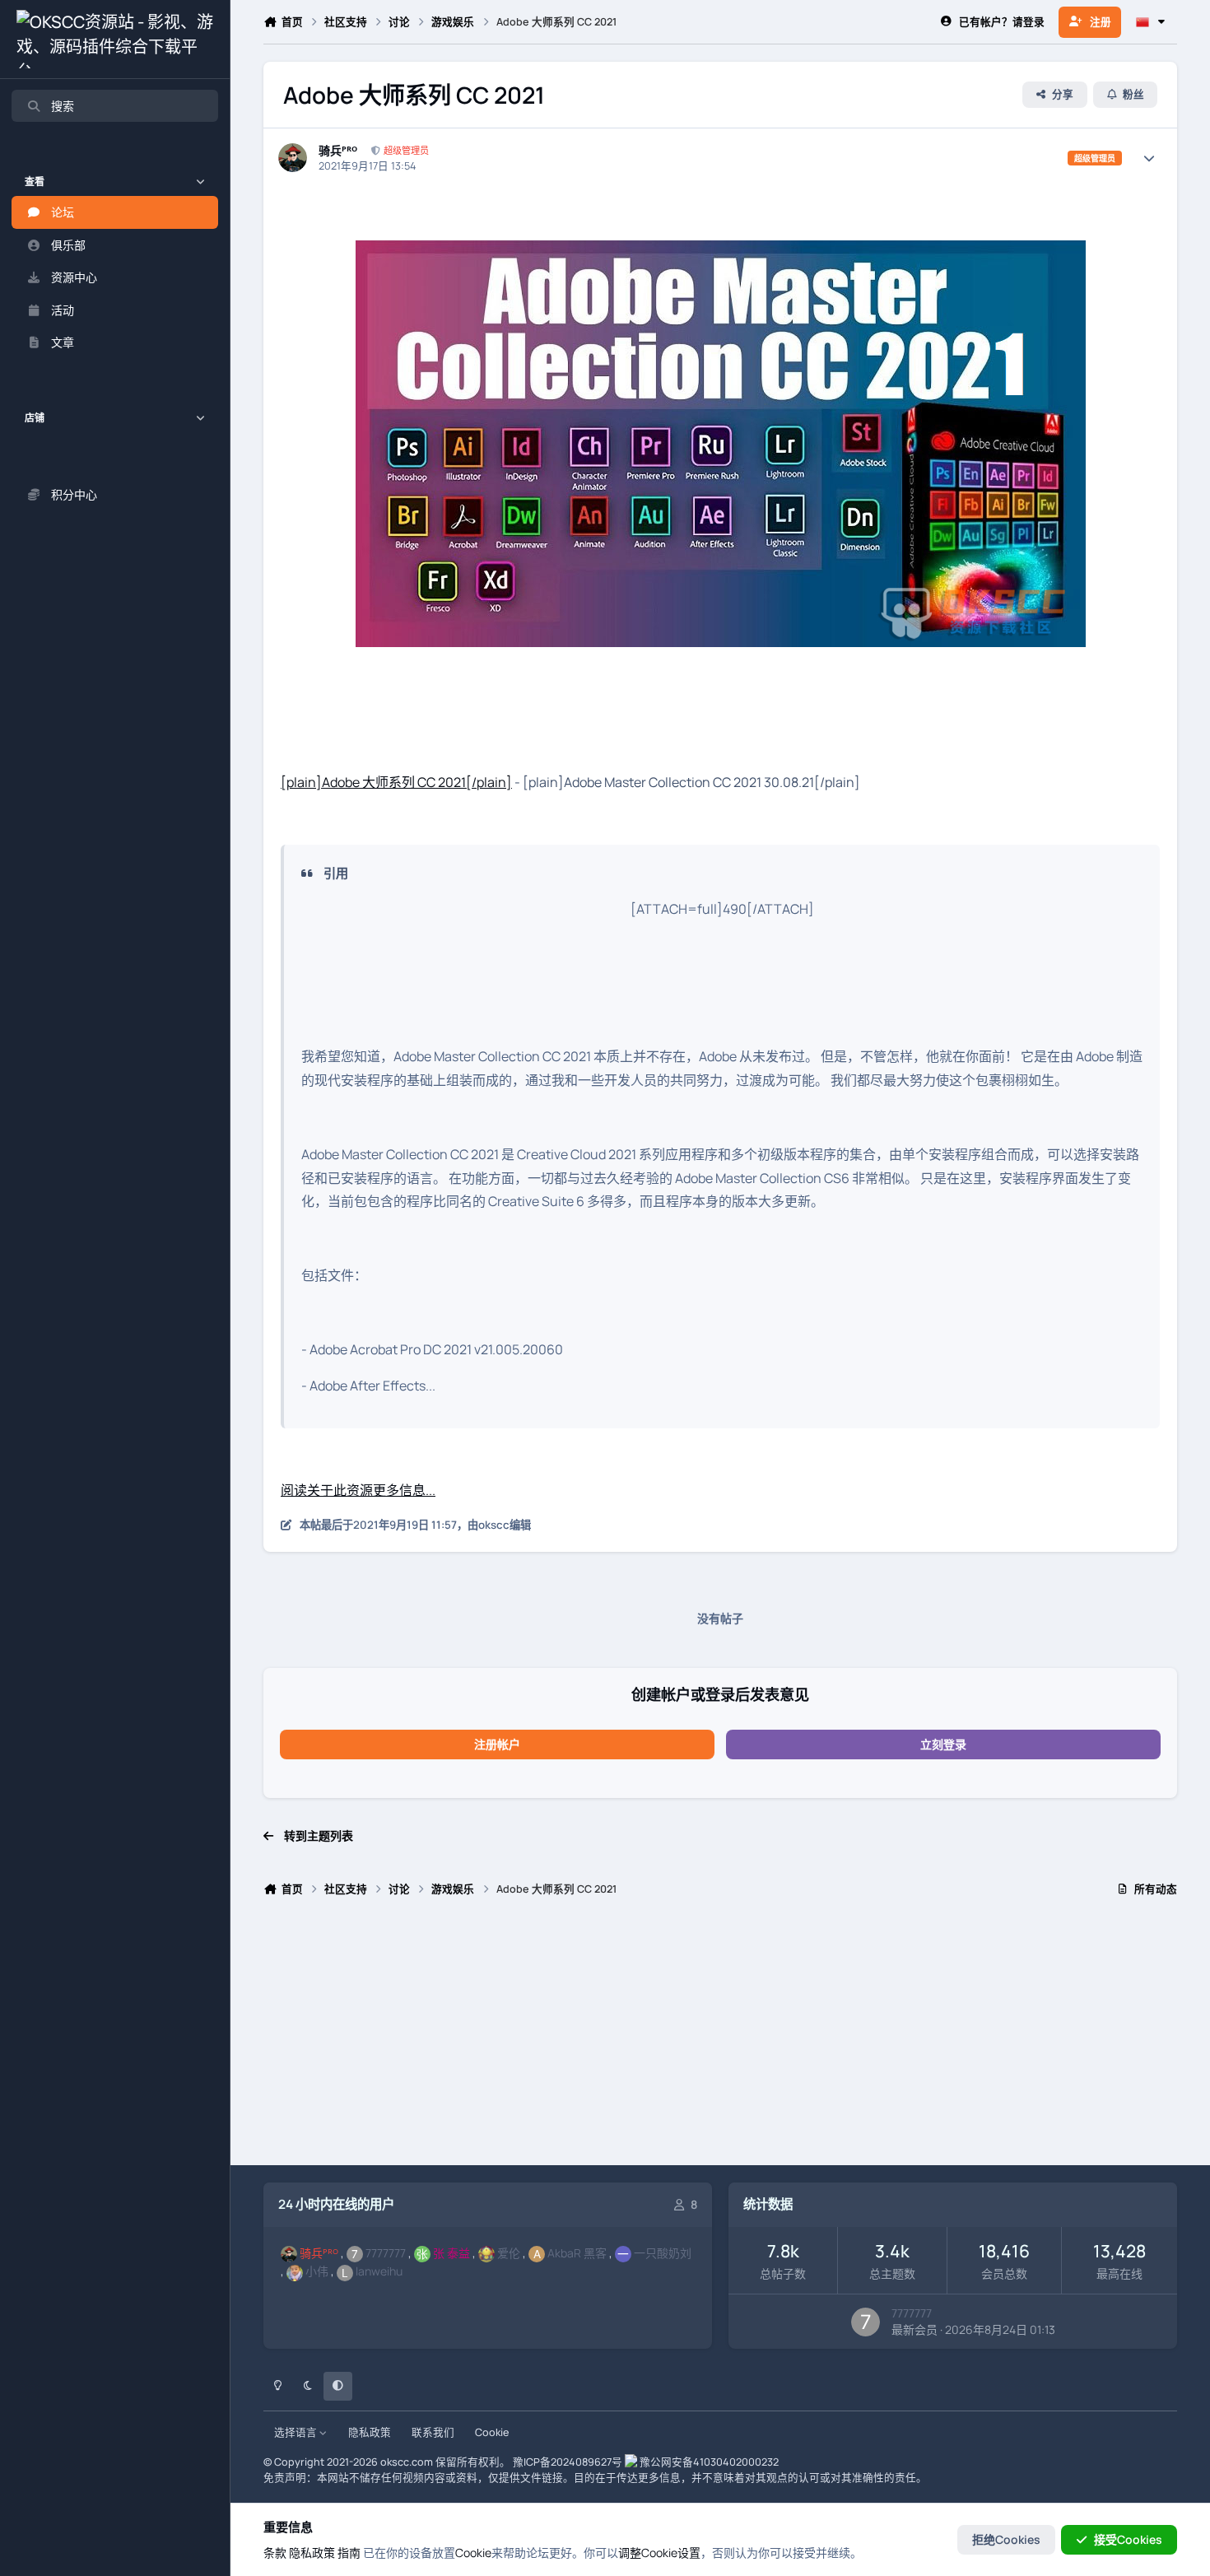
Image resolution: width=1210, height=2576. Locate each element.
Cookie (492, 2432)
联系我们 (433, 2432)
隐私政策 (370, 2432)
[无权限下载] (721, 252)
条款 (275, 2553)
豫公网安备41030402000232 (709, 2462)
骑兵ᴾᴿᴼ (338, 151)
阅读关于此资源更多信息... (358, 1490)
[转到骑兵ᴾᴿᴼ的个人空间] (293, 158)
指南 (349, 2553)
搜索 (63, 106)
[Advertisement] (720, 2038)
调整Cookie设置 (659, 2553)
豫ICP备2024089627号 (568, 2462)
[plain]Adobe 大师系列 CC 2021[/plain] (396, 782)
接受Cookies (1128, 2539)
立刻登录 (943, 1744)
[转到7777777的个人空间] (866, 2322)
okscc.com (407, 2462)
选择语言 (297, 2432)
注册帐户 (497, 1744)
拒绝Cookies (1006, 2539)
